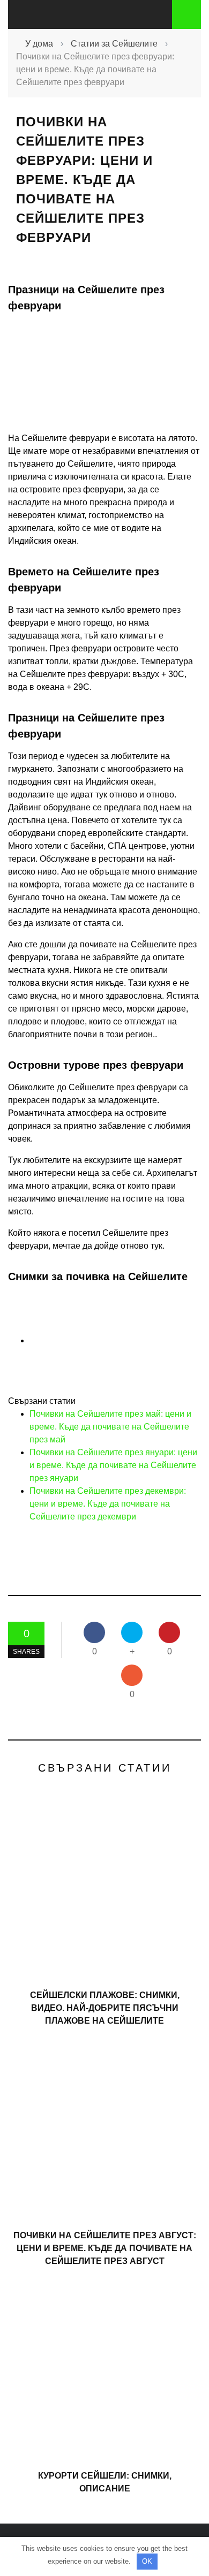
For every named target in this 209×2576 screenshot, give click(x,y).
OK (147, 2561)
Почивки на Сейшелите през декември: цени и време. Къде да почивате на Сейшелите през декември (108, 1504)
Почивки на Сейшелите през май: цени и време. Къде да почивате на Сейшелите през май (110, 1427)
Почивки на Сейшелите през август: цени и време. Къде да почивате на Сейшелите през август (105, 2248)
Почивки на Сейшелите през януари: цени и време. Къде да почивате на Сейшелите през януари (113, 1465)
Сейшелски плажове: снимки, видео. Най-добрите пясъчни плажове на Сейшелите (105, 2008)
